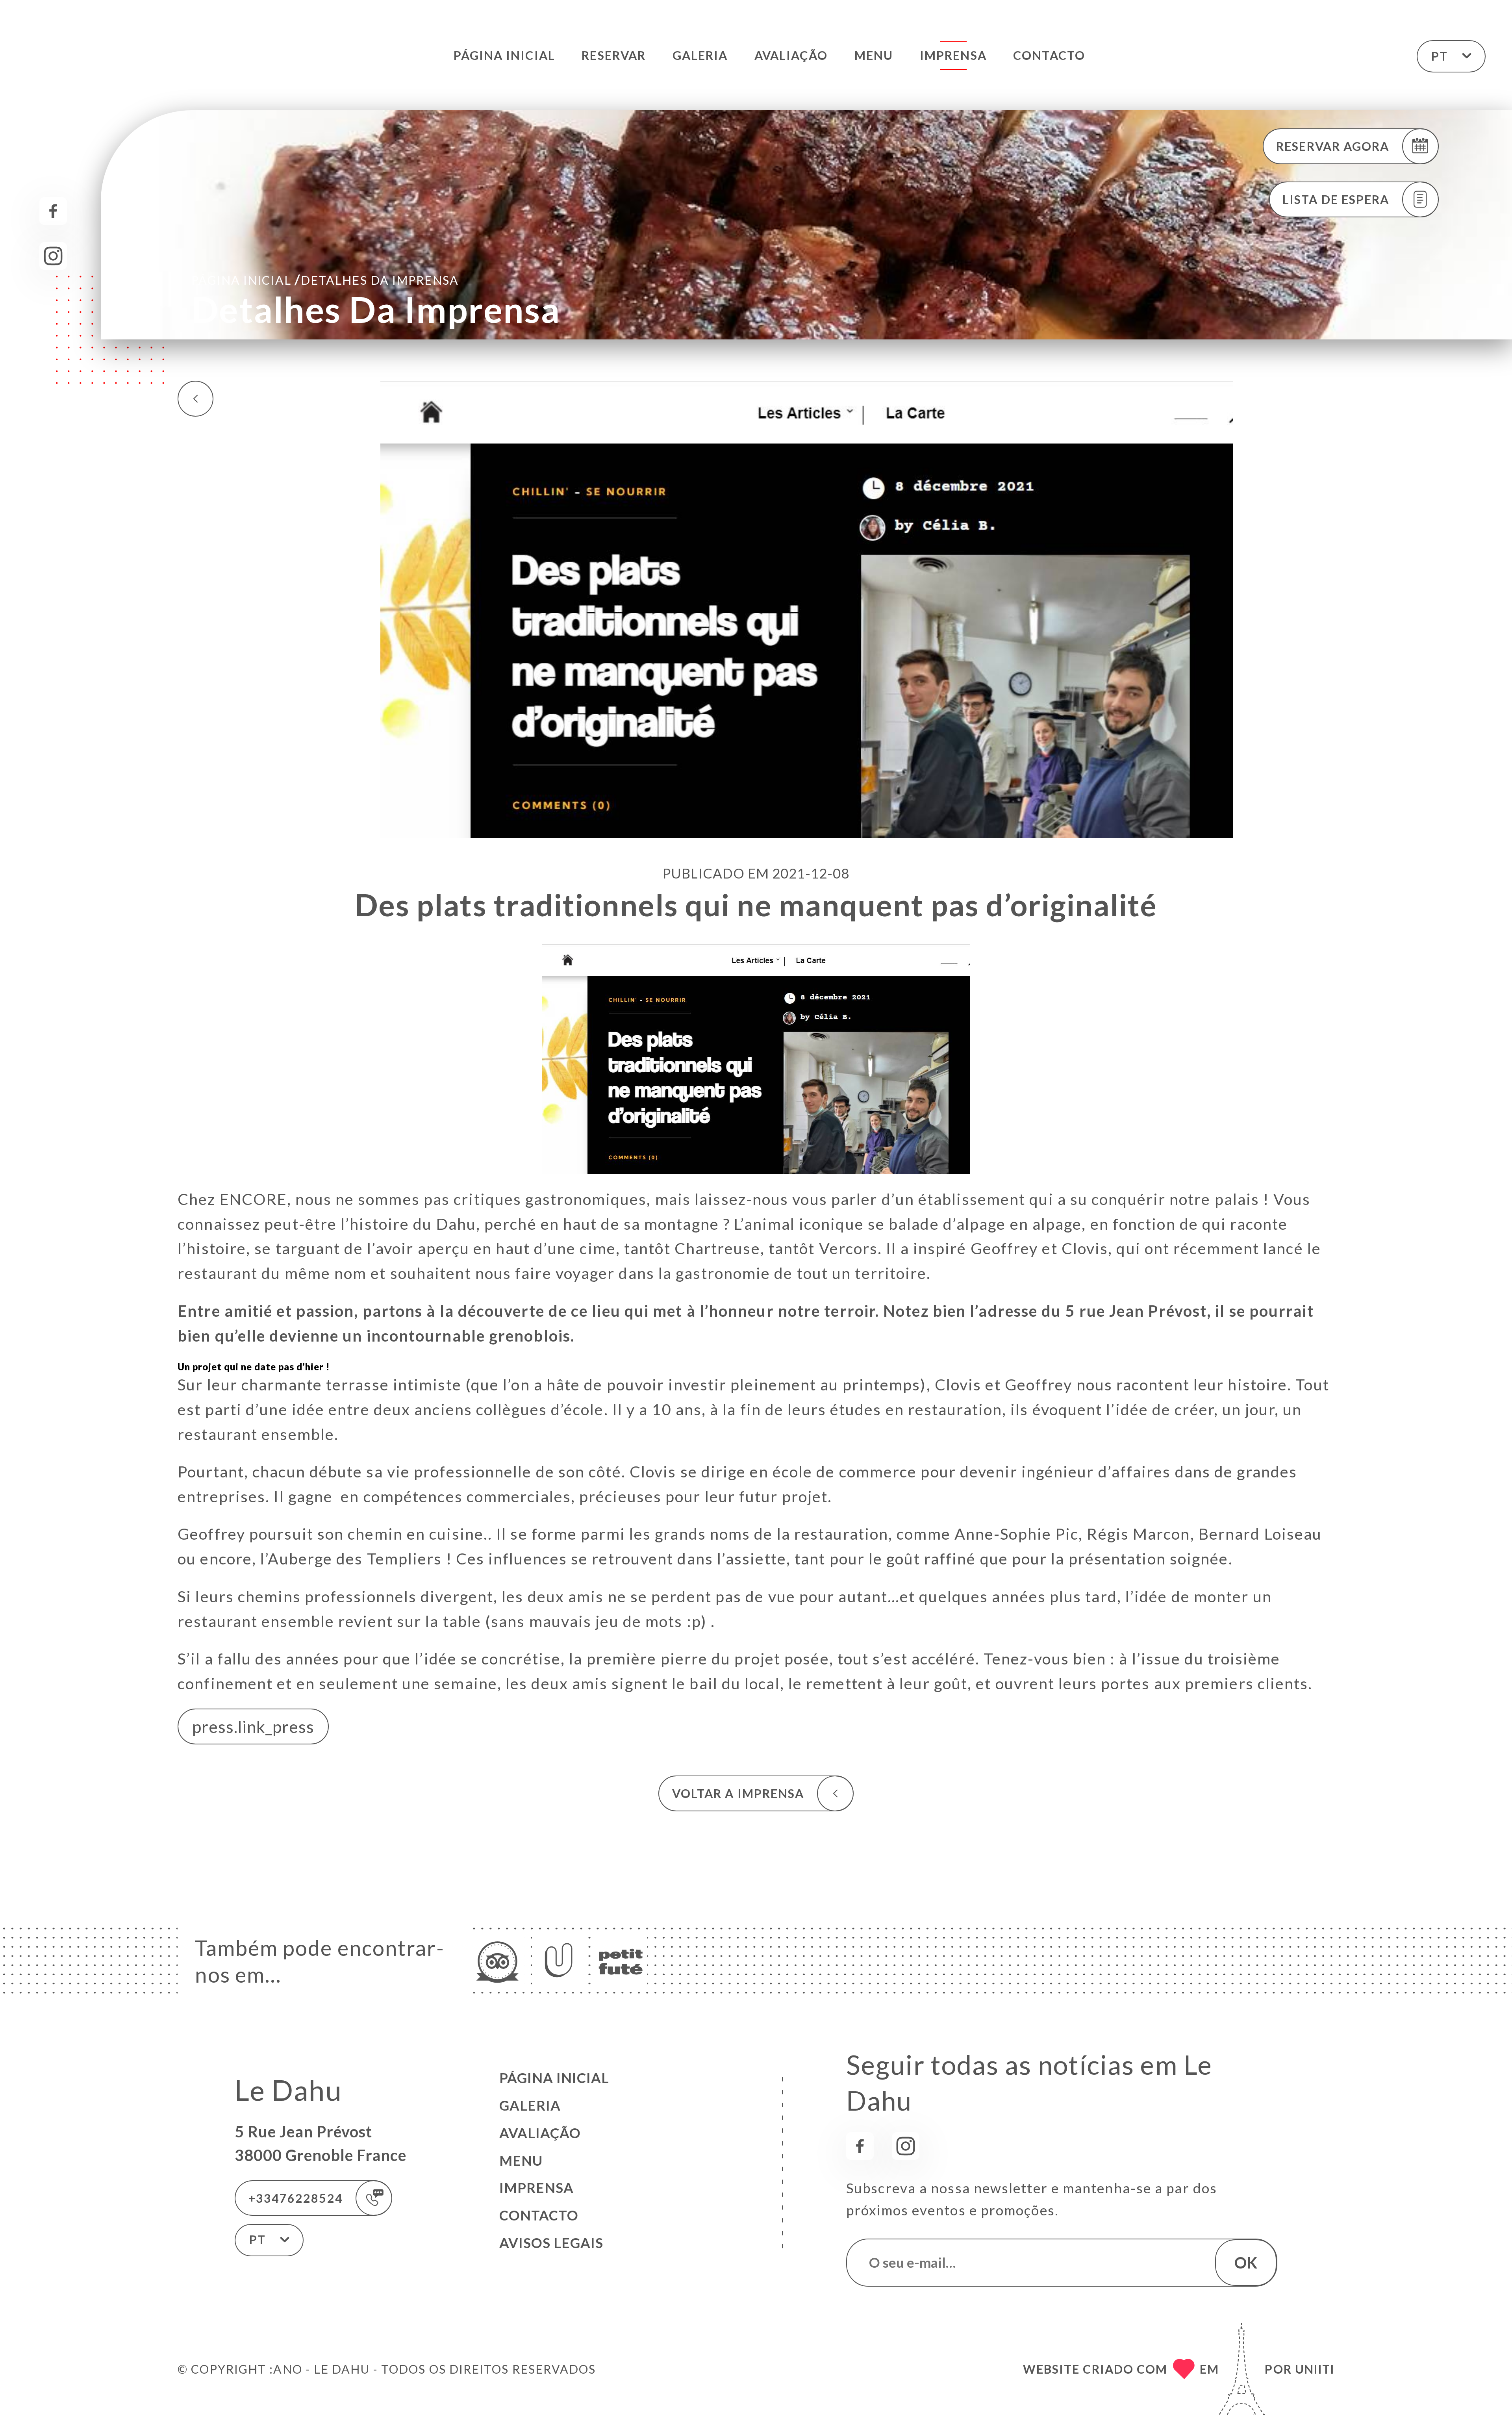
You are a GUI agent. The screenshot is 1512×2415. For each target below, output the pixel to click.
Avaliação (791, 55)
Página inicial (504, 55)
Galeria (700, 55)
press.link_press (253, 1727)
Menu (874, 55)
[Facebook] (53, 211)
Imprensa (953, 55)
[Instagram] (53, 256)
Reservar (614, 55)
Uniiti (1315, 2369)
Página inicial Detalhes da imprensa (325, 279)
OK (1246, 2262)
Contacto (1049, 55)
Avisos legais (551, 2243)
